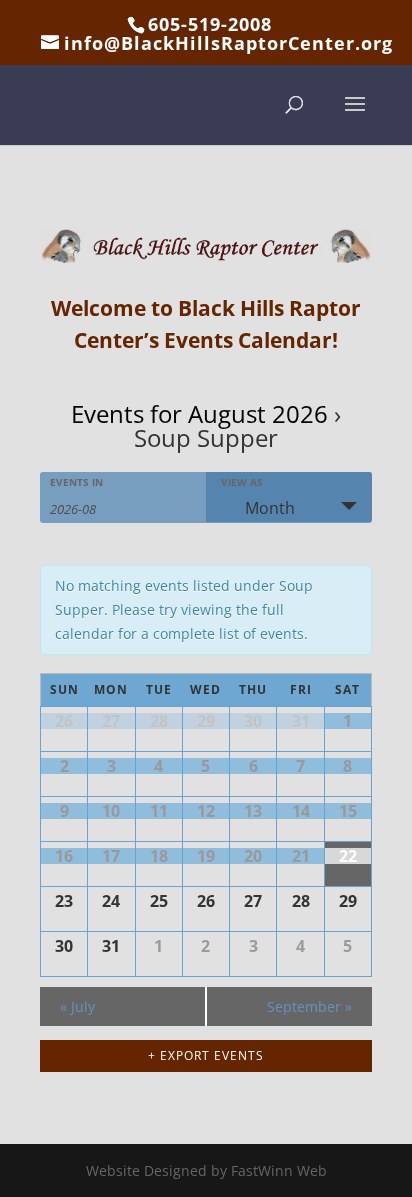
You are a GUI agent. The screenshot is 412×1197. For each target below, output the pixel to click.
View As (242, 482)
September (309, 1006)
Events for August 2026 (199, 413)
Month (270, 508)
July (77, 1006)
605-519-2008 (210, 24)
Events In (76, 482)
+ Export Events (206, 1055)
